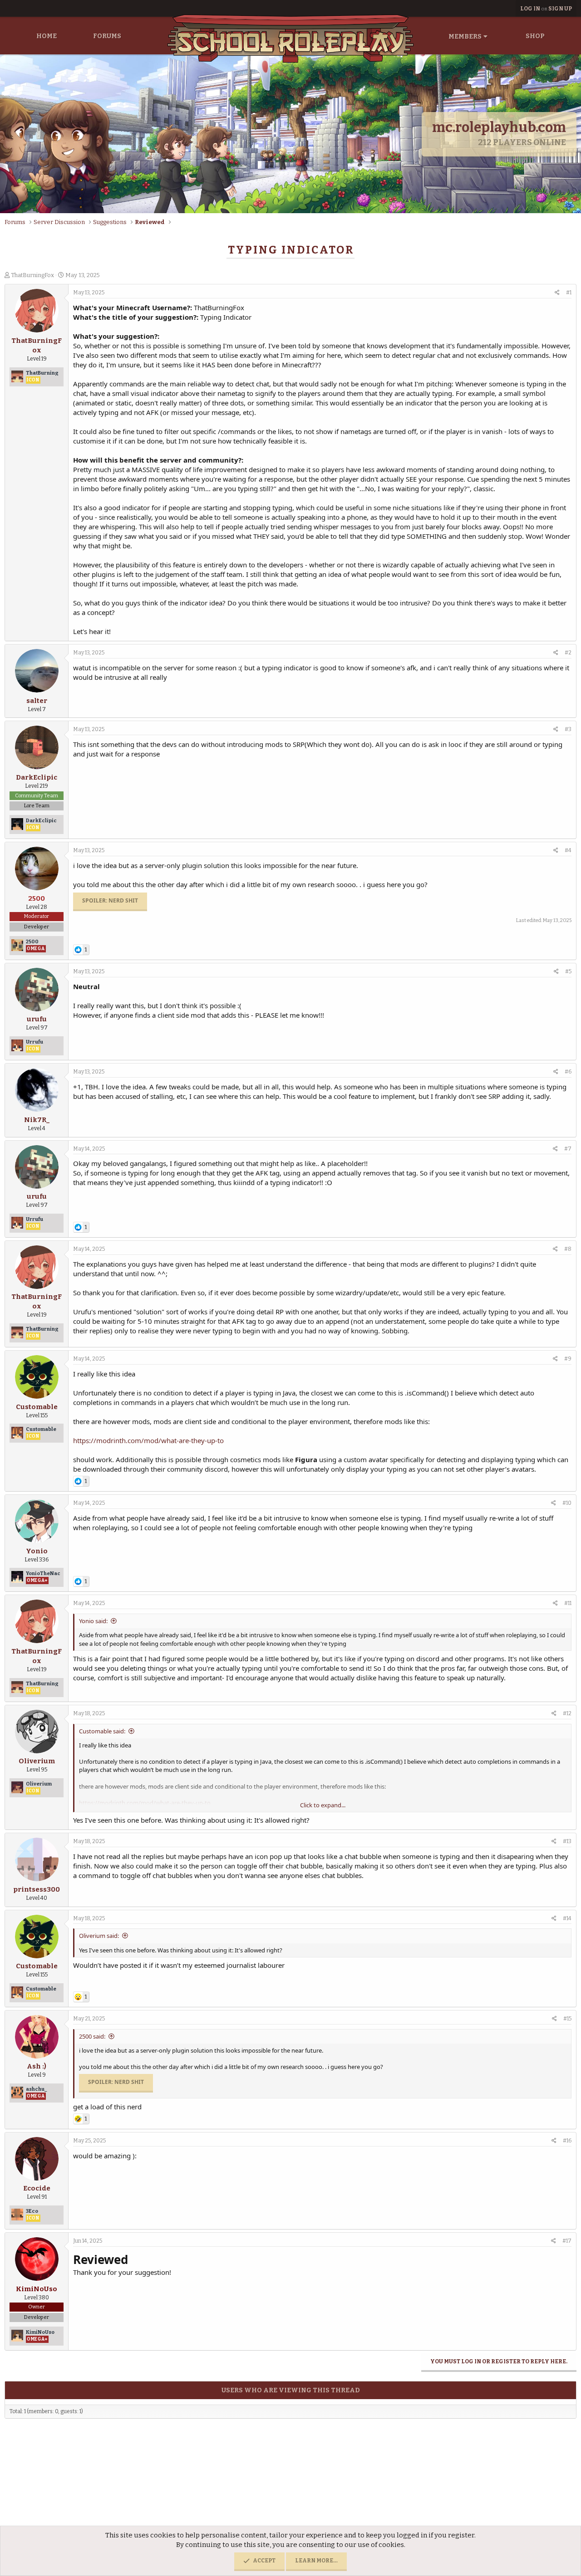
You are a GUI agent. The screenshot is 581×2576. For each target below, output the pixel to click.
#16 (567, 2141)
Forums (107, 36)
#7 (568, 1149)
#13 (567, 1841)
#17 (567, 2241)
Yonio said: (93, 1621)
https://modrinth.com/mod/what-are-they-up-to (148, 1440)
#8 (568, 1249)
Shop (535, 36)
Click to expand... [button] (323, 1805)
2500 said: (92, 2036)
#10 (567, 1503)
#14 (567, 1918)
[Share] (557, 293)
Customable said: (102, 1731)
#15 (567, 2019)
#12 (567, 1713)
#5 (568, 971)
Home (47, 36)
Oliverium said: (99, 1936)
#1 (569, 293)
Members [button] (465, 37)
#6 (568, 1072)
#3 (568, 729)
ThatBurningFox (32, 275)
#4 (568, 850)
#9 (568, 1359)
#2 (568, 653)
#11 (568, 1603)
